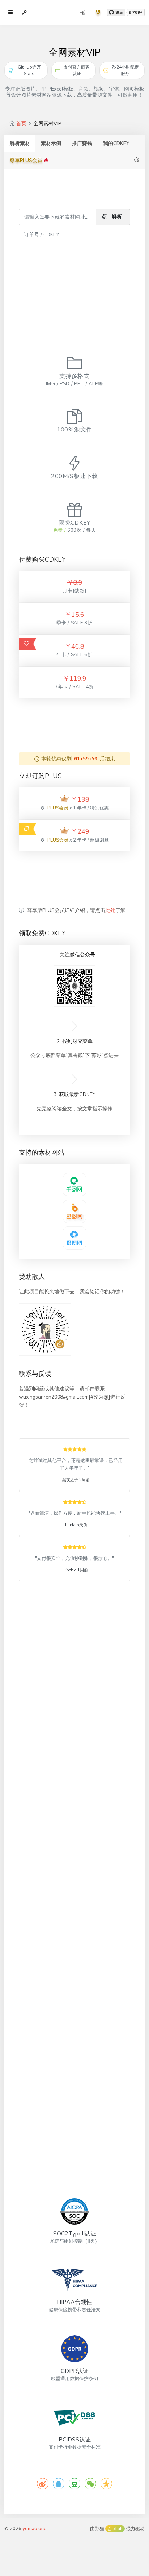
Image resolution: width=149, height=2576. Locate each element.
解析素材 (20, 143)
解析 (116, 217)
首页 (21, 124)
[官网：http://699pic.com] (74, 1237)
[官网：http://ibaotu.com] (74, 1211)
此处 (110, 910)
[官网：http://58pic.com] (74, 1184)
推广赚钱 (82, 143)
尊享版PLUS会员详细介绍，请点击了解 (76, 910)
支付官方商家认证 (77, 70)
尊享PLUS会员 (27, 160)
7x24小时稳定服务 (125, 70)
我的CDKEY (116, 143)
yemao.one (35, 2529)
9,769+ (136, 12)
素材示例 (51, 143)
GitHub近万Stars (29, 70)
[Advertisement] (74, 287)
